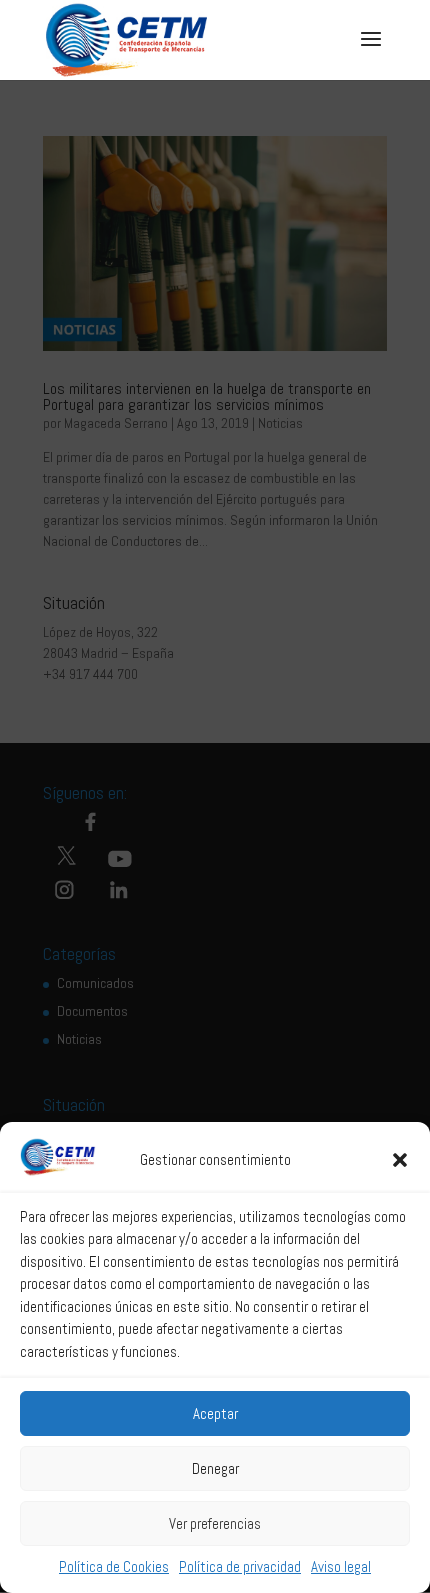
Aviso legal (341, 1566)
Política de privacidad (240, 1566)
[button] (400, 1160)
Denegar (215, 1468)
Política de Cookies (114, 1566)
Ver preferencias (215, 1523)
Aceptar (215, 1413)
